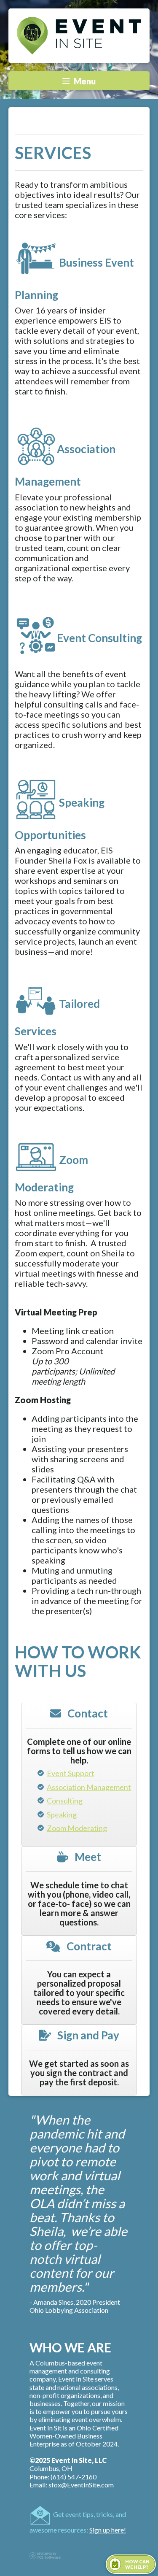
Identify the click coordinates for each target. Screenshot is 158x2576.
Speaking (62, 1815)
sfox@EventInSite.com (81, 2485)
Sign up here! (108, 2530)
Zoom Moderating (77, 1828)
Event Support (71, 1773)
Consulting (65, 1801)
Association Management (89, 1787)
